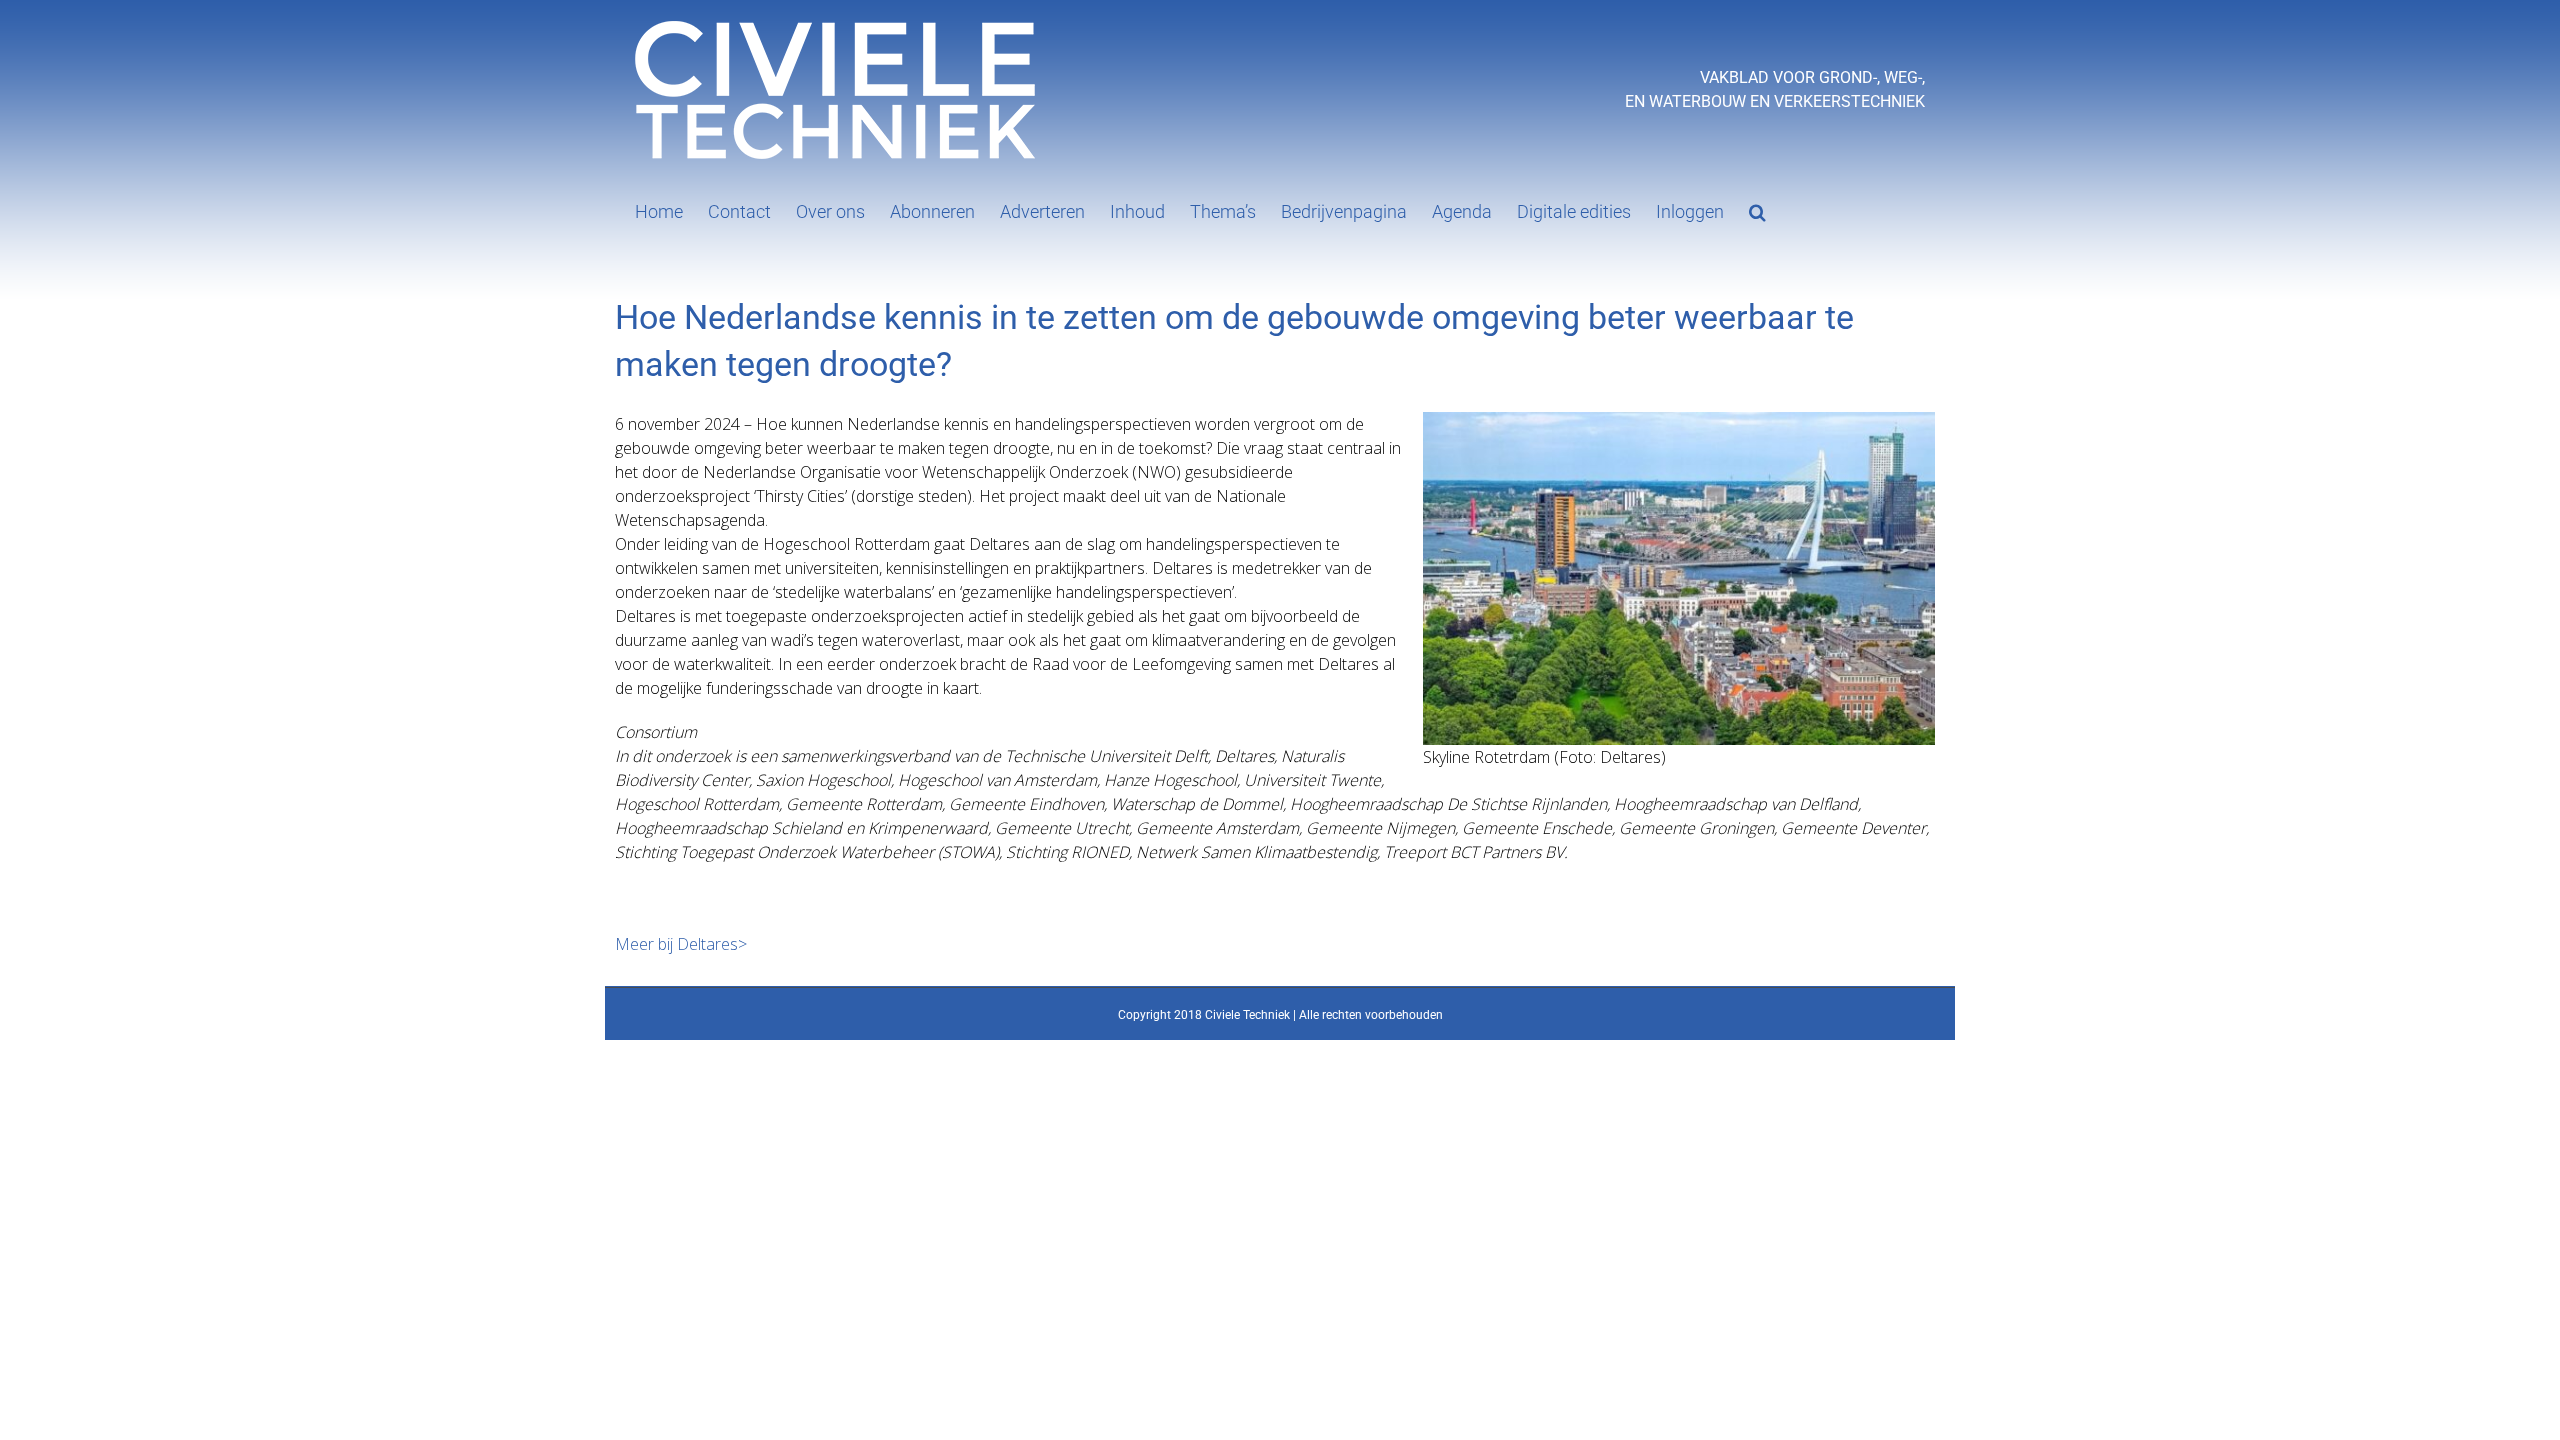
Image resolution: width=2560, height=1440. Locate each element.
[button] (1757, 210)
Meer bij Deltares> (681, 944)
